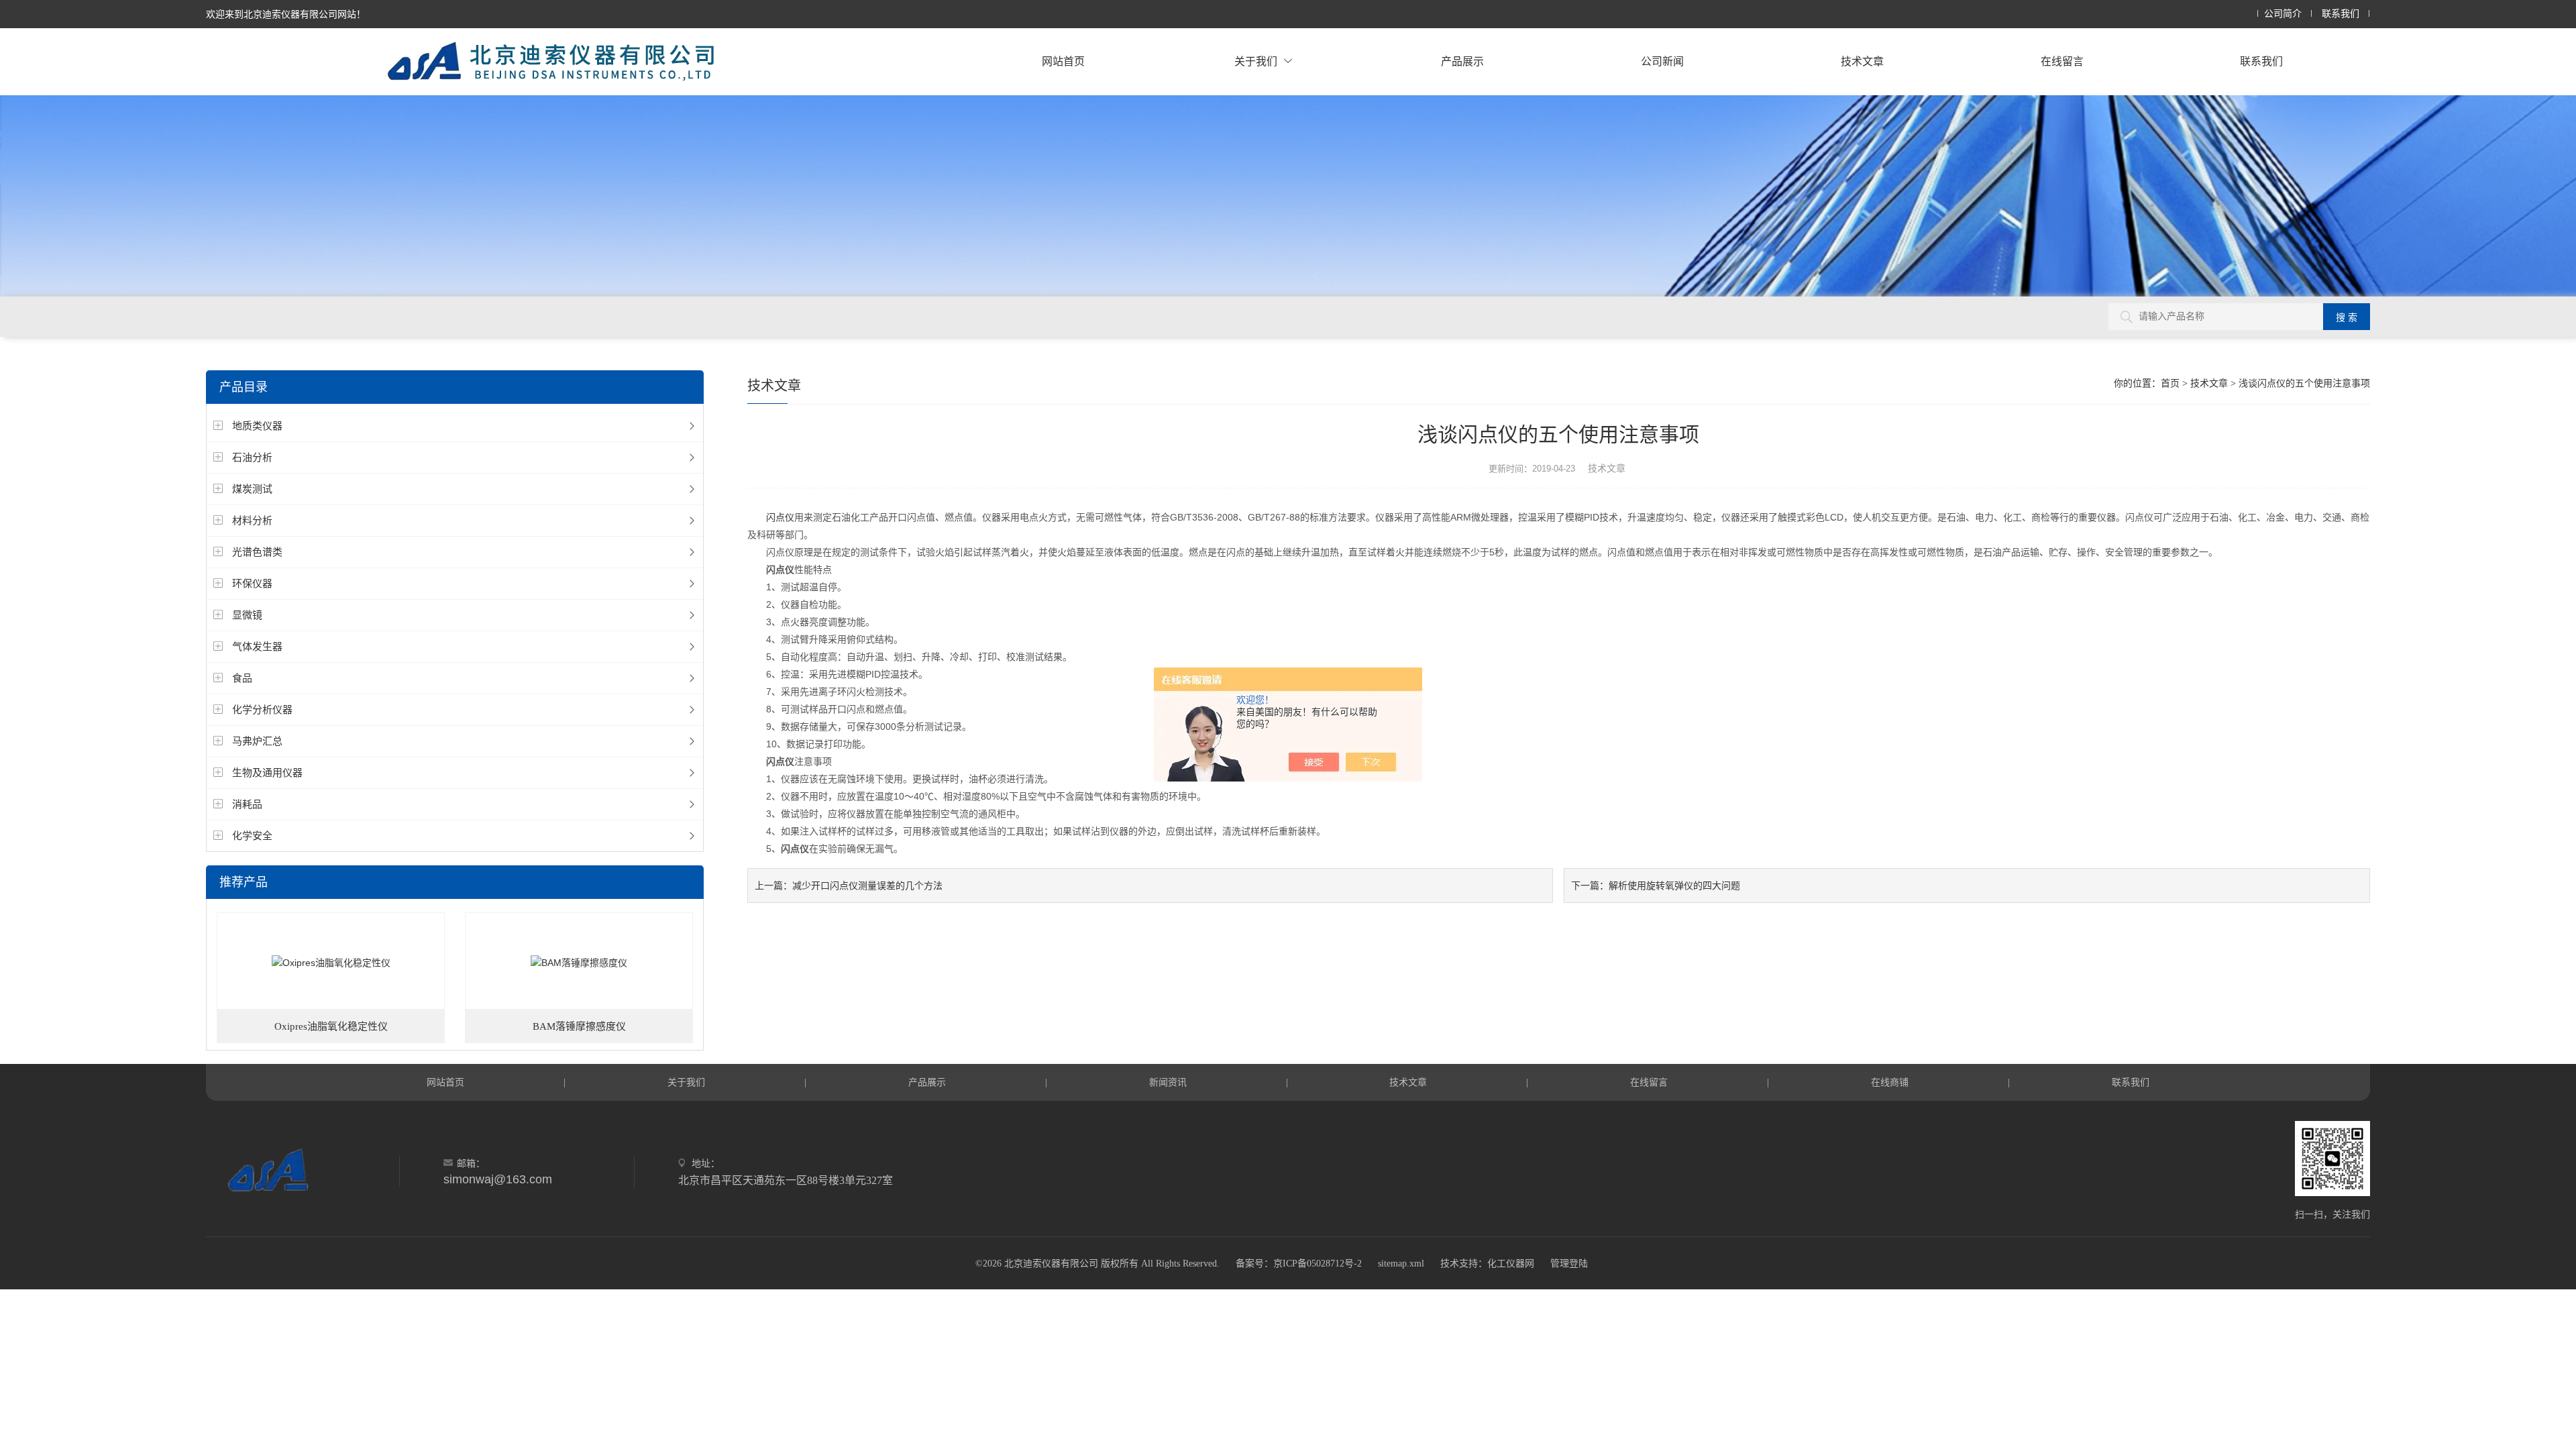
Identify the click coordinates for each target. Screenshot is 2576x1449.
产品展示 (1462, 61)
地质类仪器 (257, 426)
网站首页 (1063, 61)
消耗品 (247, 804)
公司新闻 (1662, 61)
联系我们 (2341, 14)
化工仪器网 (1511, 1264)
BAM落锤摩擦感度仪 (579, 1026)
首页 (2170, 383)
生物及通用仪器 (267, 772)
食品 (242, 678)
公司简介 (2283, 14)
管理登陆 (1569, 1264)
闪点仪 (780, 517)
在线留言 (2062, 61)
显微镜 (247, 615)
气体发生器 (257, 646)
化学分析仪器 (262, 709)
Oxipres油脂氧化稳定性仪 (331, 1026)
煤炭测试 (252, 489)
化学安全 (252, 836)
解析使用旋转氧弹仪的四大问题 (1674, 885)
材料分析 (252, 520)
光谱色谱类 (257, 552)
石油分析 (252, 457)
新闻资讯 (1168, 1082)
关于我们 (1256, 61)
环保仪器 (252, 583)
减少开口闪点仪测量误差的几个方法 (867, 885)
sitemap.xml (1401, 1264)
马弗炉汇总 (257, 741)
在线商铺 (1890, 1082)
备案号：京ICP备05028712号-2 (1299, 1264)
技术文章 (1862, 61)
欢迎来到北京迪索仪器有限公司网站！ (286, 14)
